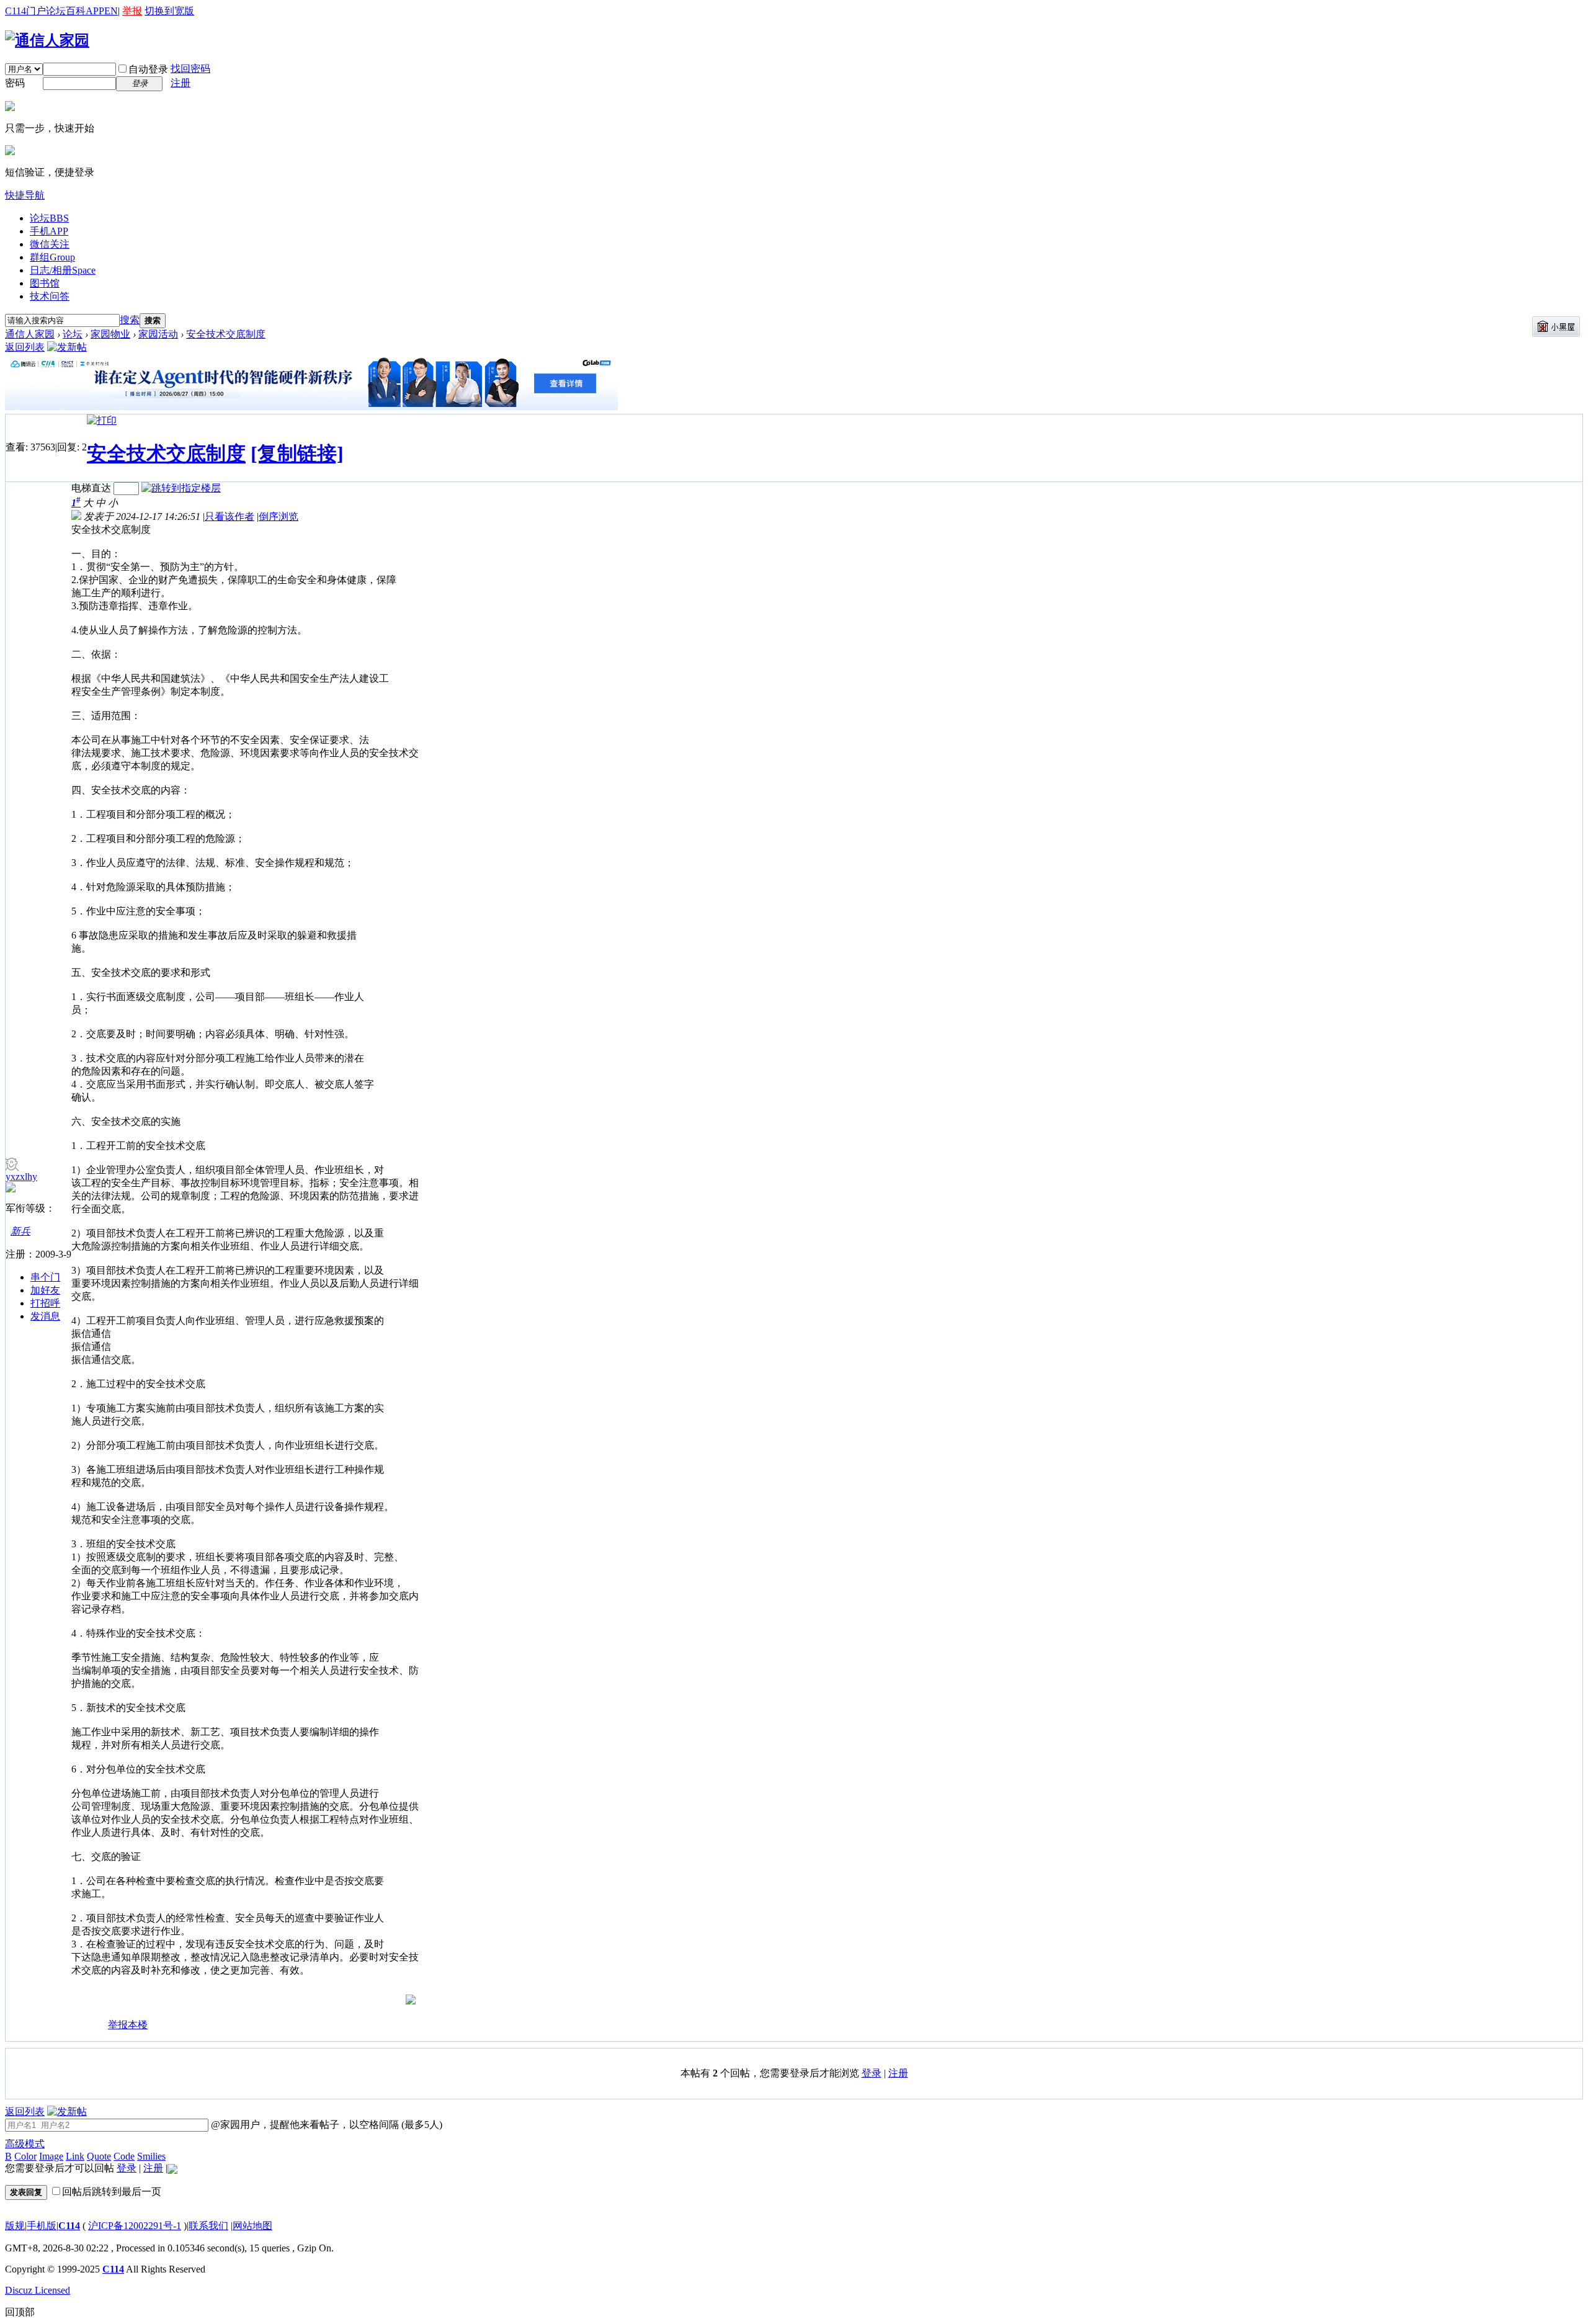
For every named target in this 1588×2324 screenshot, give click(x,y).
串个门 (45, 1277)
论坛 (56, 11)
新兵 (20, 1231)
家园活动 (158, 334)
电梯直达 (91, 488)
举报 (132, 11)
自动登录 (148, 69)
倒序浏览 (279, 516)
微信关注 (50, 244)
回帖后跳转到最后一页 (112, 2192)
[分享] (81, 2030)
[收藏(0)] (98, 2030)
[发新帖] (67, 347)
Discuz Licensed (38, 2290)
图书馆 (45, 283)
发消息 (45, 1316)
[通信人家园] (47, 40)
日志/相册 (63, 270)
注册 (181, 83)
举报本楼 (128, 2025)
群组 (52, 257)
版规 (15, 2226)
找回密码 (190, 69)
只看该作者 (230, 516)
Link (75, 2156)
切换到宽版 (169, 11)
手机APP (49, 231)
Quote (99, 2156)
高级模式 (25, 2144)
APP (95, 11)
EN (111, 11)
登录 (872, 2073)
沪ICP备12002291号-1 (135, 2226)
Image (51, 2156)
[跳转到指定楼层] (181, 488)
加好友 (45, 1290)
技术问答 (50, 296)
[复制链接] (297, 454)
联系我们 (208, 2226)
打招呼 (45, 1303)
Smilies (151, 2156)
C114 (69, 2226)
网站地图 (252, 2226)
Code (124, 2156)
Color (25, 2156)
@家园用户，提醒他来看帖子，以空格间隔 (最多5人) (325, 2125)
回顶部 (20, 2312)
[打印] (102, 420)
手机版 (42, 2226)
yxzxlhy (21, 1177)
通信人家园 (30, 334)
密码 (15, 83)
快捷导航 (25, 195)
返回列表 (25, 347)
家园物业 (110, 334)
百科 (76, 11)
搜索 (130, 320)
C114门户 (25, 11)
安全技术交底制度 (226, 334)
